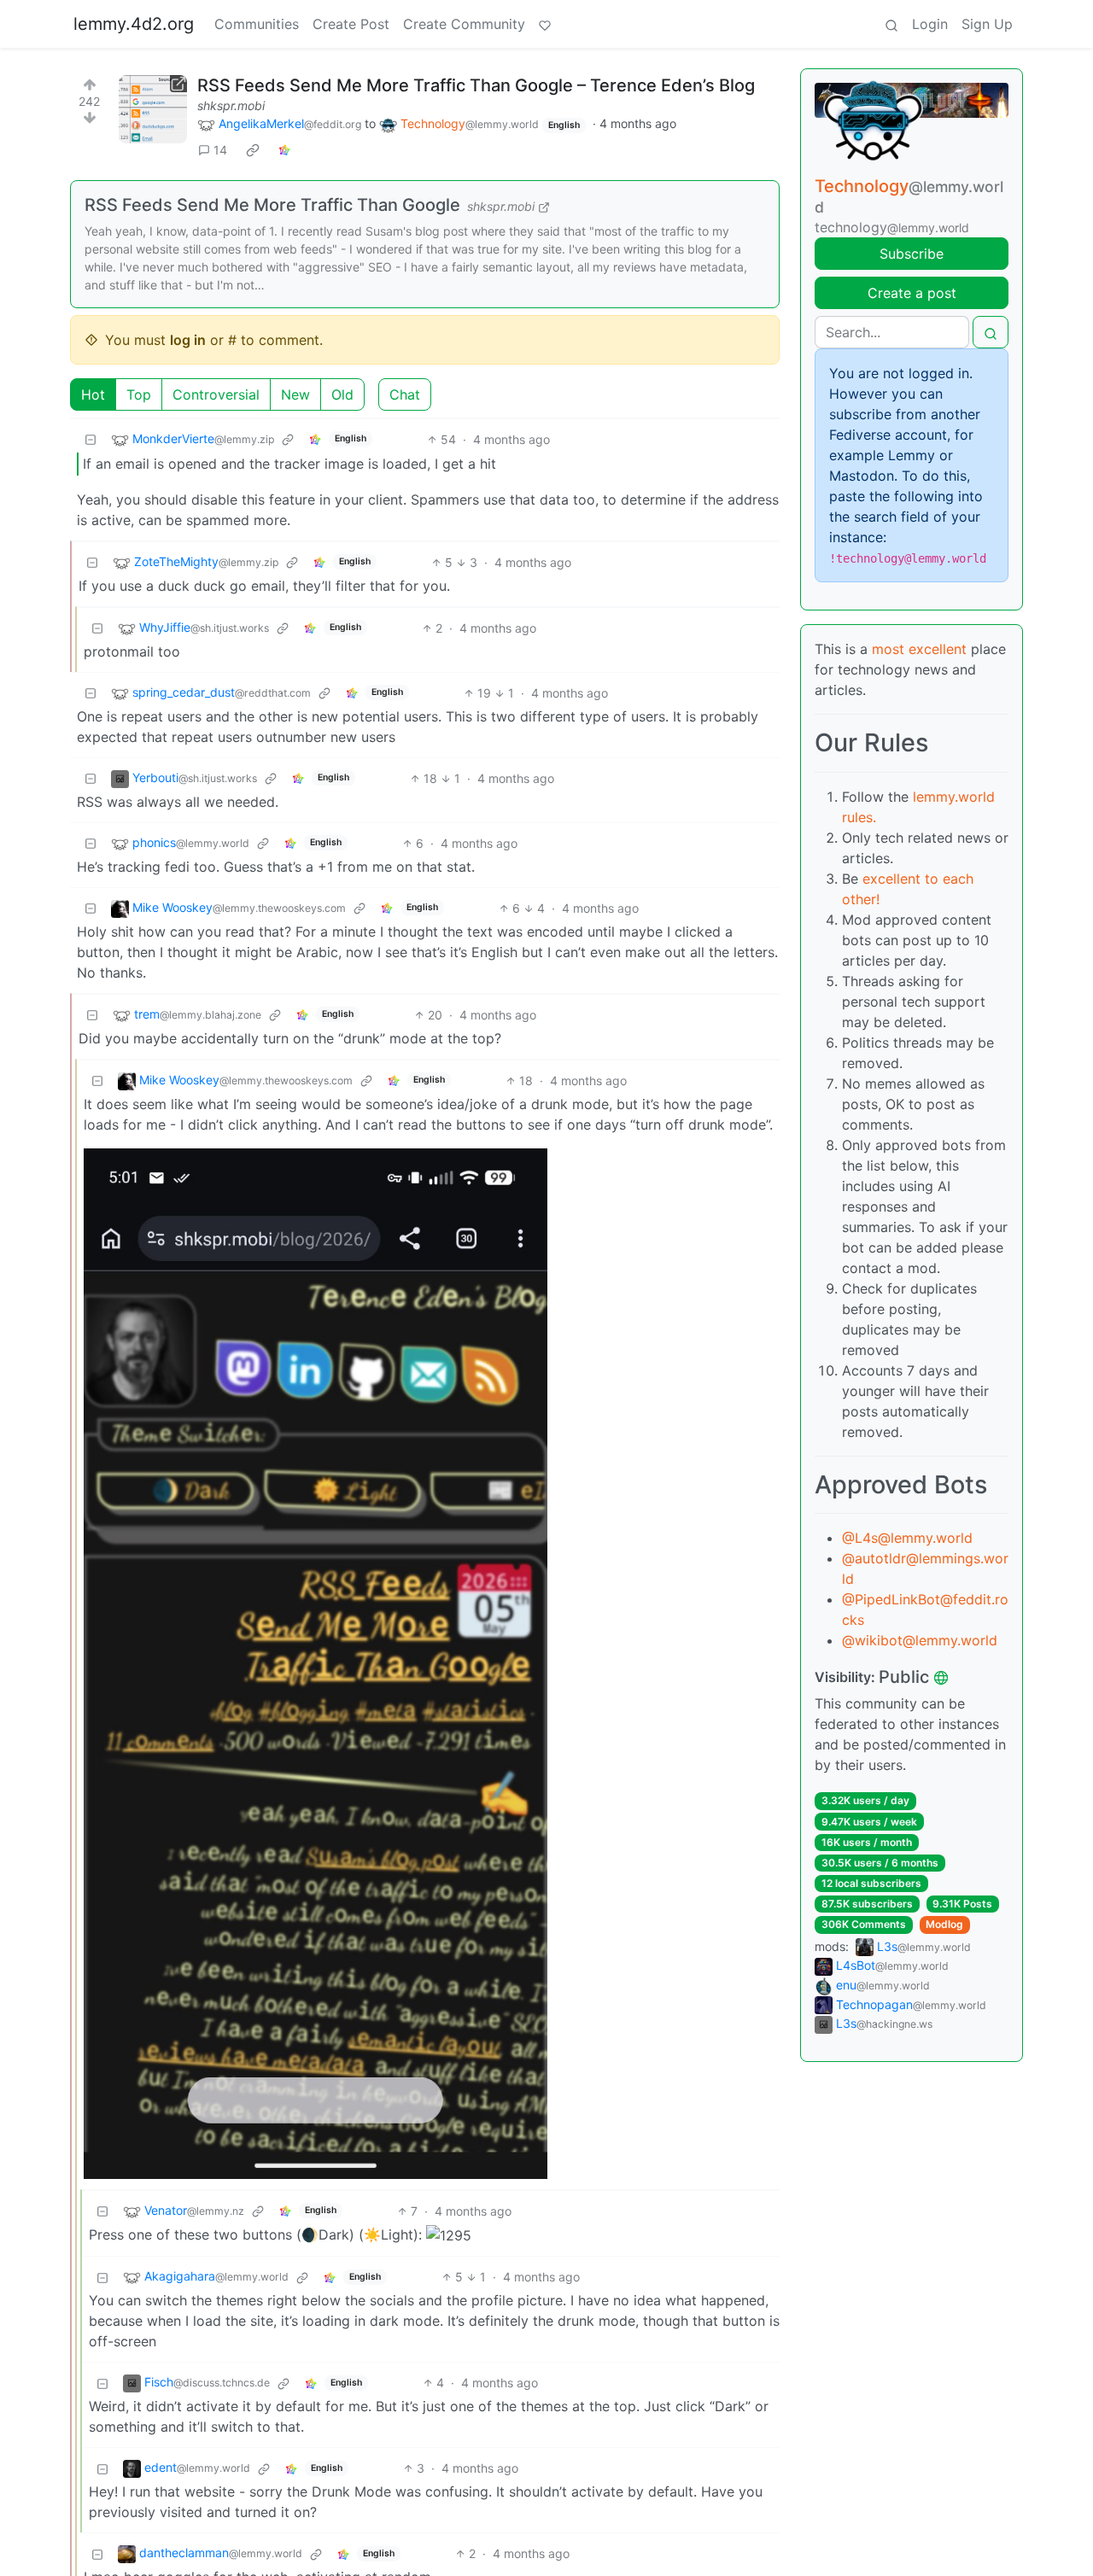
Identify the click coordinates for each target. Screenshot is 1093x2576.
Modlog (944, 1924)
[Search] (891, 24)
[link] (253, 150)
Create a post (912, 293)
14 (220, 150)
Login (930, 24)
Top (139, 394)
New (295, 394)
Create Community (464, 24)
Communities (257, 24)
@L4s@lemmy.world (907, 1538)
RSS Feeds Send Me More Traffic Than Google (272, 205)
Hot (93, 394)
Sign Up (987, 24)
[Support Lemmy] (545, 24)
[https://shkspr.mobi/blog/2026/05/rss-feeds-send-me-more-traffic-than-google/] (153, 109)
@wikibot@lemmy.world (920, 1640)
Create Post (351, 24)
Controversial (216, 394)
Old (342, 394)
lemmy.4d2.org (134, 24)
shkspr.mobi (231, 105)
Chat (405, 394)
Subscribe (912, 254)
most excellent (919, 649)
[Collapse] (91, 439)
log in (188, 340)
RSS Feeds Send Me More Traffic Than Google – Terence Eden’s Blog (476, 85)
